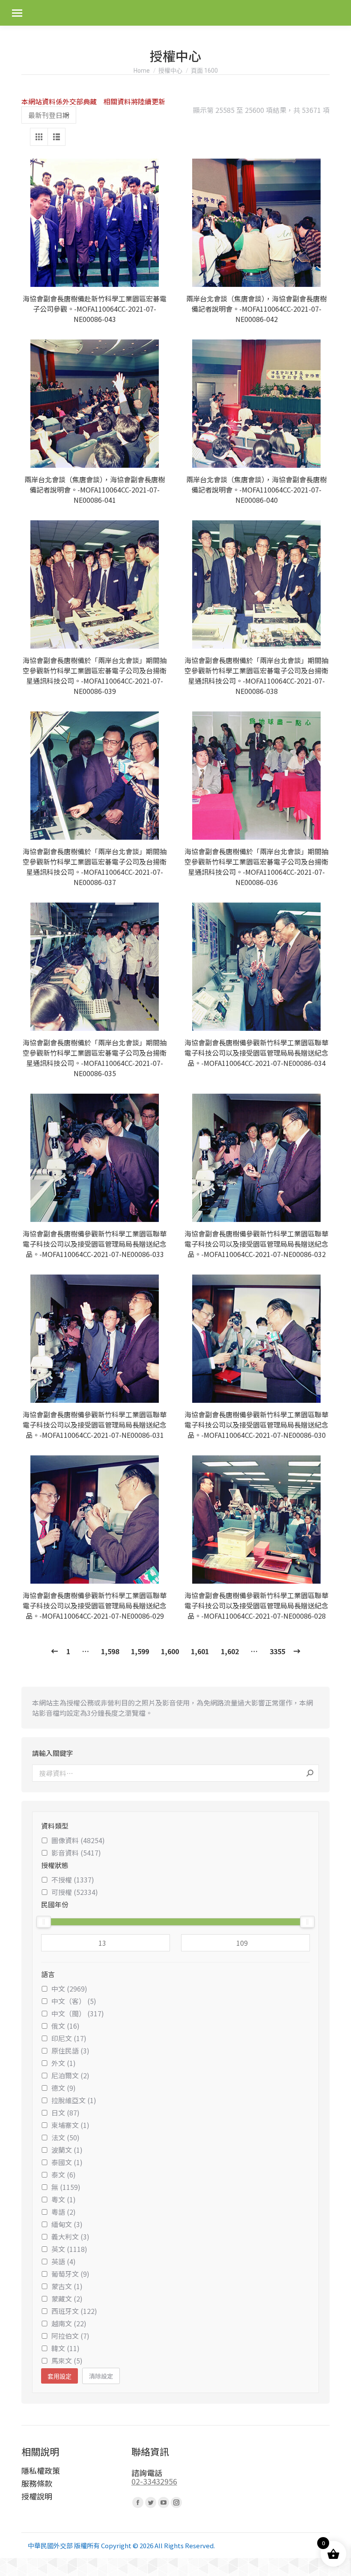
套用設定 (59, 2376)
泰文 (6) (64, 2175)
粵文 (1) (64, 2199)
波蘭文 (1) (67, 2150)
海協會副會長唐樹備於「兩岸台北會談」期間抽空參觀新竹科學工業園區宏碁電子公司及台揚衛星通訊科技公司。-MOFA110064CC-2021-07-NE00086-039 (95, 676)
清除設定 (101, 2376)
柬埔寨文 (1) (70, 2125)
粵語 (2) (64, 2212)
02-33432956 (154, 2481)
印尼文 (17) (69, 2038)
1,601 (200, 1651)
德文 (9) (64, 2088)
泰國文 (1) (67, 2162)
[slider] (44, 1922)
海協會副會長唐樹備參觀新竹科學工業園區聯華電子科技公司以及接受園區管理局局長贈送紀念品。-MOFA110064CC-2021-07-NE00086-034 (256, 1053)
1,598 (110, 1651)
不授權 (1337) (73, 1880)
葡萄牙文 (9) (70, 2274)
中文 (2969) (69, 1989)
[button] (157, 276)
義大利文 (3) (70, 2237)
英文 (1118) (69, 2249)
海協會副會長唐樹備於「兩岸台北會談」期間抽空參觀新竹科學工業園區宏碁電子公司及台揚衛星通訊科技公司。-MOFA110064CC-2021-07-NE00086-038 (256, 676)
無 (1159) (66, 2187)
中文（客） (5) (74, 2001)
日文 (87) (65, 2113)
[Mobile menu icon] (17, 13)
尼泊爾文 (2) (70, 2075)
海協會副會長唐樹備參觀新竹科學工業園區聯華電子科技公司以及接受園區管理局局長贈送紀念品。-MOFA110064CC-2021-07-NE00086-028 (256, 1605)
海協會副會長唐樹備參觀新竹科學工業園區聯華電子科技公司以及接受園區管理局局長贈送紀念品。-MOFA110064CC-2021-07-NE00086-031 (95, 1425)
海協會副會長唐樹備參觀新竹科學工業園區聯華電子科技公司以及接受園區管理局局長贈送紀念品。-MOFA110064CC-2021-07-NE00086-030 (256, 1425)
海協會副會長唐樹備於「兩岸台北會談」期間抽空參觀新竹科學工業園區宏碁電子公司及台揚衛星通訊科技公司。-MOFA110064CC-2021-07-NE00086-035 (95, 1058)
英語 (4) (64, 2261)
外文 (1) (64, 2063)
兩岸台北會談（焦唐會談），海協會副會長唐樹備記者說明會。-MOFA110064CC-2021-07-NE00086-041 (95, 490)
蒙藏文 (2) (67, 2299)
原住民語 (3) (70, 2051)
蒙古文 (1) (67, 2286)
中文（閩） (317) (78, 2013)
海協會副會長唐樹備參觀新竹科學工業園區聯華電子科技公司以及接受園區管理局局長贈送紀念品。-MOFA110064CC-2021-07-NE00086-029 (95, 1605)
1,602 (230, 1651)
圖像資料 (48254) (78, 1840)
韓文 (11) (65, 2348)
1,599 (140, 1651)
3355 (277, 1651)
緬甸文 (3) (67, 2224)
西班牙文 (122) (74, 2311)
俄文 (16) (65, 2026)
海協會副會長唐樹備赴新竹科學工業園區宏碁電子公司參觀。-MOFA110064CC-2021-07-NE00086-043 (95, 309)
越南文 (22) (69, 2323)
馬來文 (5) (67, 2361)
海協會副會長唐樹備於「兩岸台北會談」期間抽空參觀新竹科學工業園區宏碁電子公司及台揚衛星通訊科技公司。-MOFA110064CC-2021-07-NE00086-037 (95, 867)
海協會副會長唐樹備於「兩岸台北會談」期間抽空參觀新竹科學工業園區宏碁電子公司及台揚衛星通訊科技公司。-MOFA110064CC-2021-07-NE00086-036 (256, 867)
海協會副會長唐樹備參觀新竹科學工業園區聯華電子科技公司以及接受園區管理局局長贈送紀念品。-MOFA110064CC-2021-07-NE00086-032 (256, 1244)
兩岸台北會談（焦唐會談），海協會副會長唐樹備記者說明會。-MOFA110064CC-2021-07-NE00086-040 (256, 490)
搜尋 (310, 1773)
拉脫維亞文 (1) (74, 2100)
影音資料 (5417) (76, 1853)
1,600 (170, 1651)
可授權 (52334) (75, 1892)
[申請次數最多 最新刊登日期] (49, 115)
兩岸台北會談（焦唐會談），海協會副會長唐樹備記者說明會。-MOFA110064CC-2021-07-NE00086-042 (256, 309)
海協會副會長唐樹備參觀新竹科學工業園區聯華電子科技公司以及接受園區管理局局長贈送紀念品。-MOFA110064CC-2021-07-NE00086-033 (95, 1244)
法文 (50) (65, 2137)
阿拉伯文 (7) (70, 2336)
